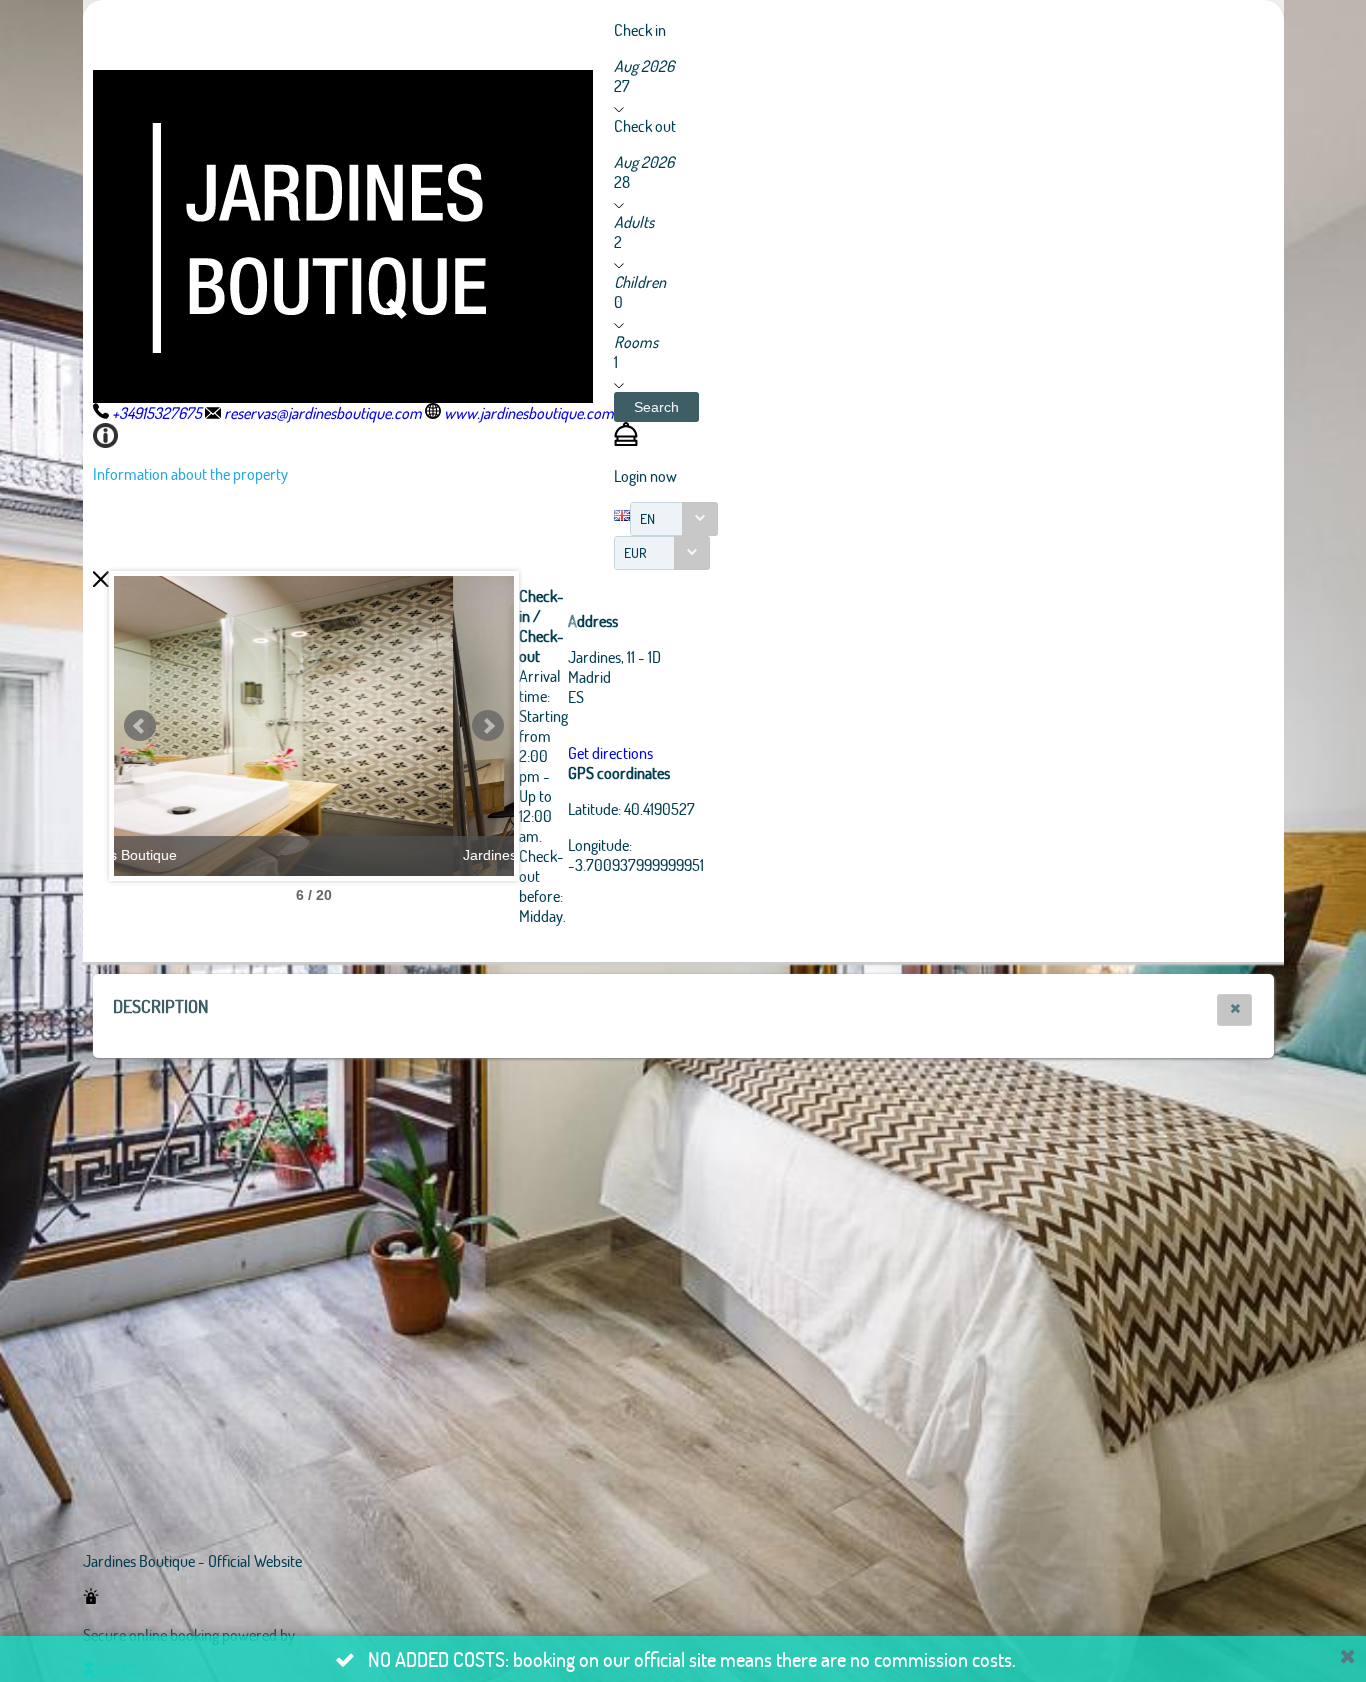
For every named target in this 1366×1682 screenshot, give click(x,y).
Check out (645, 125)
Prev (140, 726)
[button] (656, 407)
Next (488, 726)
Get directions (610, 752)
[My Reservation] (626, 439)
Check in (640, 29)
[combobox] (674, 519)
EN (647, 518)
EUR (635, 552)
